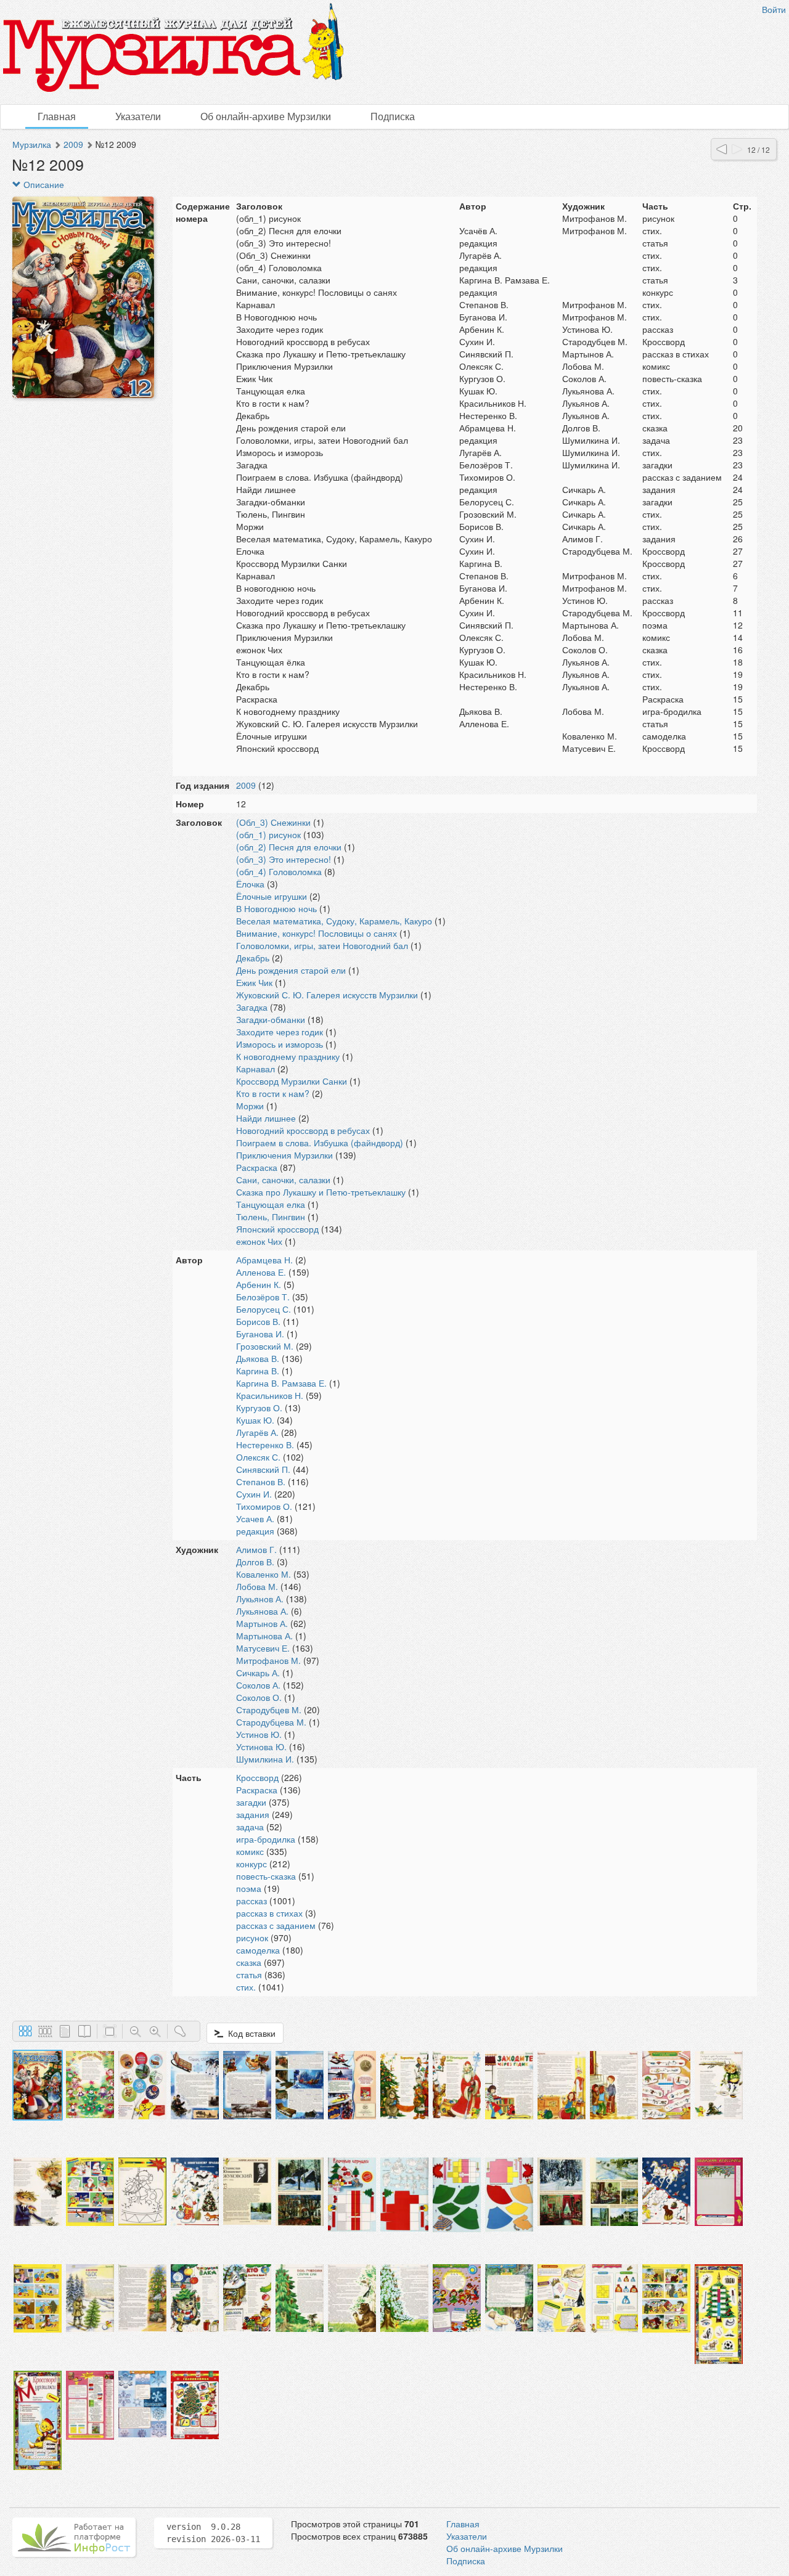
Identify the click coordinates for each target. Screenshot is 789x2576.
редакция (255, 1531)
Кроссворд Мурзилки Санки (292, 1081)
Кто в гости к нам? (273, 1093)
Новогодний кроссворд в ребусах (303, 1130)
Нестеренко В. (265, 1445)
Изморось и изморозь (280, 1044)
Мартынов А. (262, 1623)
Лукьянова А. (262, 1611)
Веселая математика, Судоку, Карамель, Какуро (334, 921)
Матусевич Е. (263, 1648)
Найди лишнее (266, 1118)
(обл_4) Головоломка (279, 871)
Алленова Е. (261, 1272)
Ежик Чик (254, 982)
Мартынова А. (264, 1636)
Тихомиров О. (264, 1506)
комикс (250, 1851)
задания (253, 1814)
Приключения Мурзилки (284, 1155)
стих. (246, 1987)
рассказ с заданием (276, 1925)
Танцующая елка (271, 1204)
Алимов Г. (256, 1549)
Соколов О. (259, 1697)
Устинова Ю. (261, 1747)
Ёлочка (250, 884)
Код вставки (249, 2033)
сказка (249, 1962)
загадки (251, 1802)
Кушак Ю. (255, 1420)
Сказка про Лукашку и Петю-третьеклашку (321, 1192)
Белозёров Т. (263, 1297)
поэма (249, 1888)
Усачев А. (255, 1518)
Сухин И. (254, 1494)
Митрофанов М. (268, 1660)
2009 (73, 144)
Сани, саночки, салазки (283, 1180)
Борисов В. (258, 1321)
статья (249, 1975)
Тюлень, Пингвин (271, 1217)
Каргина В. (258, 1371)
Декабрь (253, 958)
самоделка (258, 1950)
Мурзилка (32, 144)
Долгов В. (255, 1562)
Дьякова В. (258, 1358)
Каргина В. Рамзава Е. (281, 1383)
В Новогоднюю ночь (276, 908)
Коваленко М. (264, 1574)
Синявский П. (263, 1469)
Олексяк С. (258, 1457)
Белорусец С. (264, 1309)
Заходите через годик (280, 1032)
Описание (43, 184)
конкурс (251, 1864)
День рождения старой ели (291, 970)
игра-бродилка (266, 1839)
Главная (57, 116)
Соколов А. (258, 1685)
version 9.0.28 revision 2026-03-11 (213, 2533)
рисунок (252, 1938)
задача (250, 1827)
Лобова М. (257, 1586)
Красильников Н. (270, 1395)
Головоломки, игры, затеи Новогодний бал (322, 945)
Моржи (250, 1106)
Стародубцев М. (269, 1710)
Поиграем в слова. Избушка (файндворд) (320, 1143)
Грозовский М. (265, 1346)
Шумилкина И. (265, 1759)
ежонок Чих (259, 1241)
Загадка (252, 1007)
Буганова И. (260, 1334)
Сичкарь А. (258, 1673)
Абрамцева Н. (264, 1260)
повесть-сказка (266, 1876)
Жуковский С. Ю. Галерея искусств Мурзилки (327, 995)
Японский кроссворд (277, 1229)
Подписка (393, 116)
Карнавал (256, 1069)
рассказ (251, 1901)
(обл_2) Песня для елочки (289, 847)
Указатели (138, 116)
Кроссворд (257, 1777)
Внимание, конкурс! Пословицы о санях (317, 933)
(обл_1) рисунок (268, 834)
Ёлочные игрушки (272, 896)
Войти (774, 9)
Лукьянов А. (260, 1599)
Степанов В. (261, 1482)
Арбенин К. (259, 1284)
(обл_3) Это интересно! (284, 859)
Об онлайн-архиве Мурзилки (266, 116)
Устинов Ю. (259, 1734)
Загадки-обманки (271, 1019)
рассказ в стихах (269, 1913)
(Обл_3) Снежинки (273, 822)
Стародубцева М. (271, 1722)
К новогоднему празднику (288, 1056)
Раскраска (257, 1167)
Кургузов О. (259, 1408)
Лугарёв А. (257, 1432)
